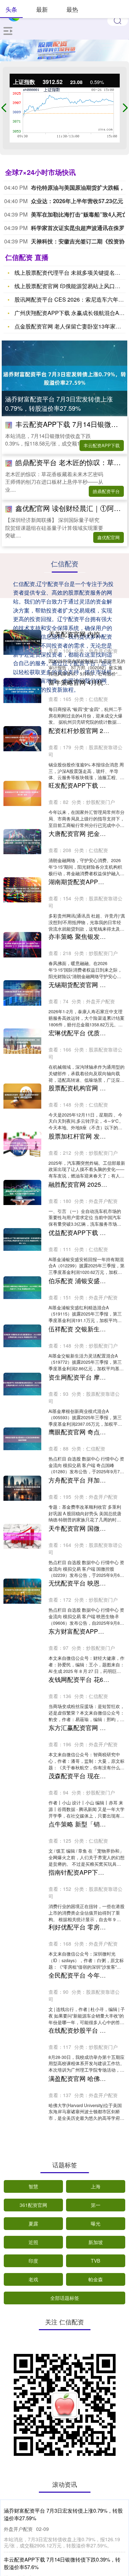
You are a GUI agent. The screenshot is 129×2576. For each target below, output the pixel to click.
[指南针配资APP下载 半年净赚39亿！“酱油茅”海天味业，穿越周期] (22, 1880)
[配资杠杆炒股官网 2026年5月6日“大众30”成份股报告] (22, 739)
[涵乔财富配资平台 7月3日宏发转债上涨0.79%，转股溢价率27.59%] (64, 378)
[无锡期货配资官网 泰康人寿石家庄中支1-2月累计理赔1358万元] (22, 993)
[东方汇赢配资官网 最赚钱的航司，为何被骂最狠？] (22, 1736)
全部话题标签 (65, 2298)
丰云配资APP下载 (102, 445)
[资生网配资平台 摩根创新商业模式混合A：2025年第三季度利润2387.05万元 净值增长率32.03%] (22, 1384)
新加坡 (96, 2242)
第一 (96, 2205)
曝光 (96, 2223)
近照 (33, 2242)
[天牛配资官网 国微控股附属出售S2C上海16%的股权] (22, 1536)
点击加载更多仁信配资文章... (64, 2139)
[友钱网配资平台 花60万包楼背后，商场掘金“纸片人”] (22, 1688)
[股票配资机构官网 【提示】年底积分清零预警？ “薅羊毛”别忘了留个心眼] (22, 1096)
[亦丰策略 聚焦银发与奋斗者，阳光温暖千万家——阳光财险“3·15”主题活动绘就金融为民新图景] (22, 945)
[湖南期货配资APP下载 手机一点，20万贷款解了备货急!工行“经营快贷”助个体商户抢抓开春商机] (22, 890)
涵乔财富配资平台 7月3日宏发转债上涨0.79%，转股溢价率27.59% (59, 403)
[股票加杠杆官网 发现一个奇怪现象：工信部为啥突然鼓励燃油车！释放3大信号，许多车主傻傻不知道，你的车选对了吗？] (22, 1144)
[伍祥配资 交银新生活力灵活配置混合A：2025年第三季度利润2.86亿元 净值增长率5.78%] (22, 1336)
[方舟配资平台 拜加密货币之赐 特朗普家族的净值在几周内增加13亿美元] (22, 1488)
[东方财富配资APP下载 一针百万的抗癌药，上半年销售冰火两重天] (22, 1639)
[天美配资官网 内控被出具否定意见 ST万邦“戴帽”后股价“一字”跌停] (22, 642)
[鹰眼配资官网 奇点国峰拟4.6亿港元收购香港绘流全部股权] (22, 1439)
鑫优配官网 (109, 537)
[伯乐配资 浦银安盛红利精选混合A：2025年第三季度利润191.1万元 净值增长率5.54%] (22, 1288)
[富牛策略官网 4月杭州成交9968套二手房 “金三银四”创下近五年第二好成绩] (22, 690)
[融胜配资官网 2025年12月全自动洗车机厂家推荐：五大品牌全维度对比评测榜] (22, 1192)
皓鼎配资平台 (106, 491)
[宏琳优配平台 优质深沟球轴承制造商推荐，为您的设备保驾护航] (22, 1041)
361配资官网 (33, 2205)
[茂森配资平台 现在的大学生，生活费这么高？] (22, 1784)
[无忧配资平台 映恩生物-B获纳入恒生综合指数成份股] (22, 1591)
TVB (95, 2261)
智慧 (33, 2186)
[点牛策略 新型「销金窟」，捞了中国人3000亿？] (22, 1832)
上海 (96, 2186)
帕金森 (96, 2279)
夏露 (33, 2223)
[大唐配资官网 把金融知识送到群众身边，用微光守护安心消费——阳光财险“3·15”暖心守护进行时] (22, 842)
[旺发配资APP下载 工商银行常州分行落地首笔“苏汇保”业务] (22, 793)
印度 (33, 2261)
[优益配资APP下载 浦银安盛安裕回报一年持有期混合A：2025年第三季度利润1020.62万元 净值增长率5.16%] (22, 1239)
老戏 (33, 2279)
